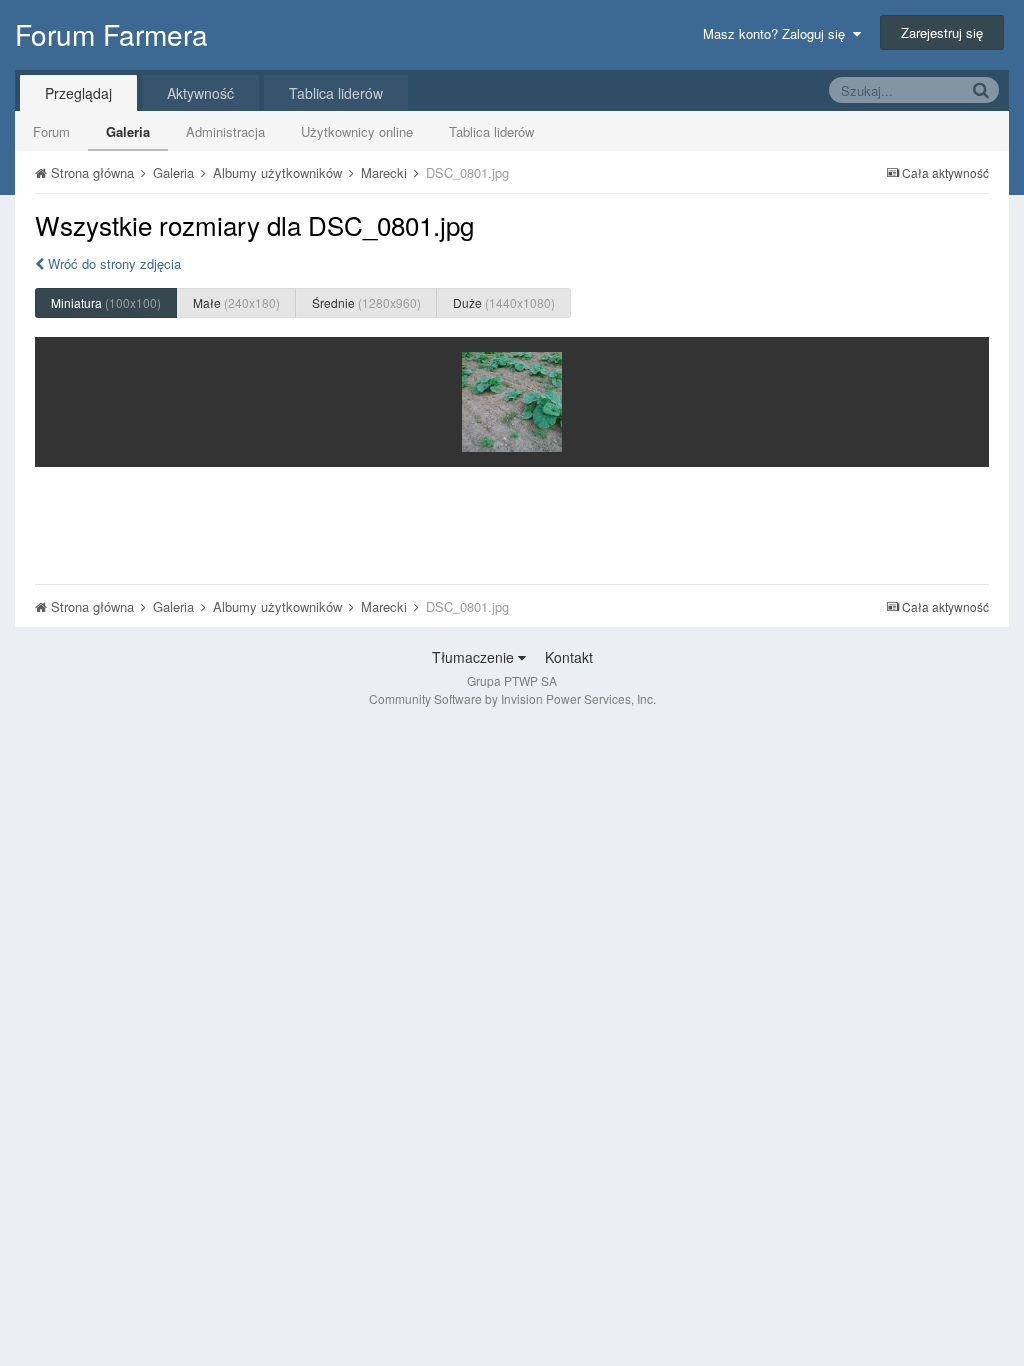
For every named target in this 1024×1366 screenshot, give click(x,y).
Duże (504, 302)
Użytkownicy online (357, 131)
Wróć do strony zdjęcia (112, 263)
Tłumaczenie (475, 657)
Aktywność (200, 93)
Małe (236, 302)
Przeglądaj (78, 93)
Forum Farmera (111, 34)
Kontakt (569, 657)
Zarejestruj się (942, 32)
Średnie (366, 302)
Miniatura (106, 302)
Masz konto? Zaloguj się (778, 33)
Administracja (225, 131)
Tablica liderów (491, 131)
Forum (51, 131)
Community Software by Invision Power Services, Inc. (512, 698)
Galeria (128, 131)
